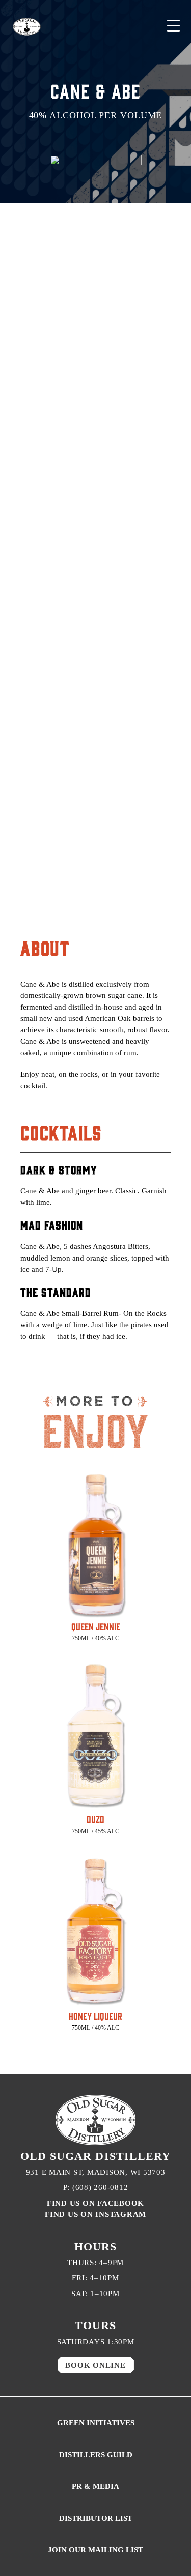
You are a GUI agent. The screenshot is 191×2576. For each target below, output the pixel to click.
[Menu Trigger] (173, 26)
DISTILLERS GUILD (96, 2455)
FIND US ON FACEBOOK (95, 2203)
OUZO (95, 1819)
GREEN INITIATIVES (96, 2423)
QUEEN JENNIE (96, 1626)
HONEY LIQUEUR (95, 2016)
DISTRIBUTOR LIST (96, 2518)
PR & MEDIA (95, 2486)
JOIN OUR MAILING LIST (95, 2550)
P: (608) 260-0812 (96, 2187)
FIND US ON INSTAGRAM (95, 2214)
